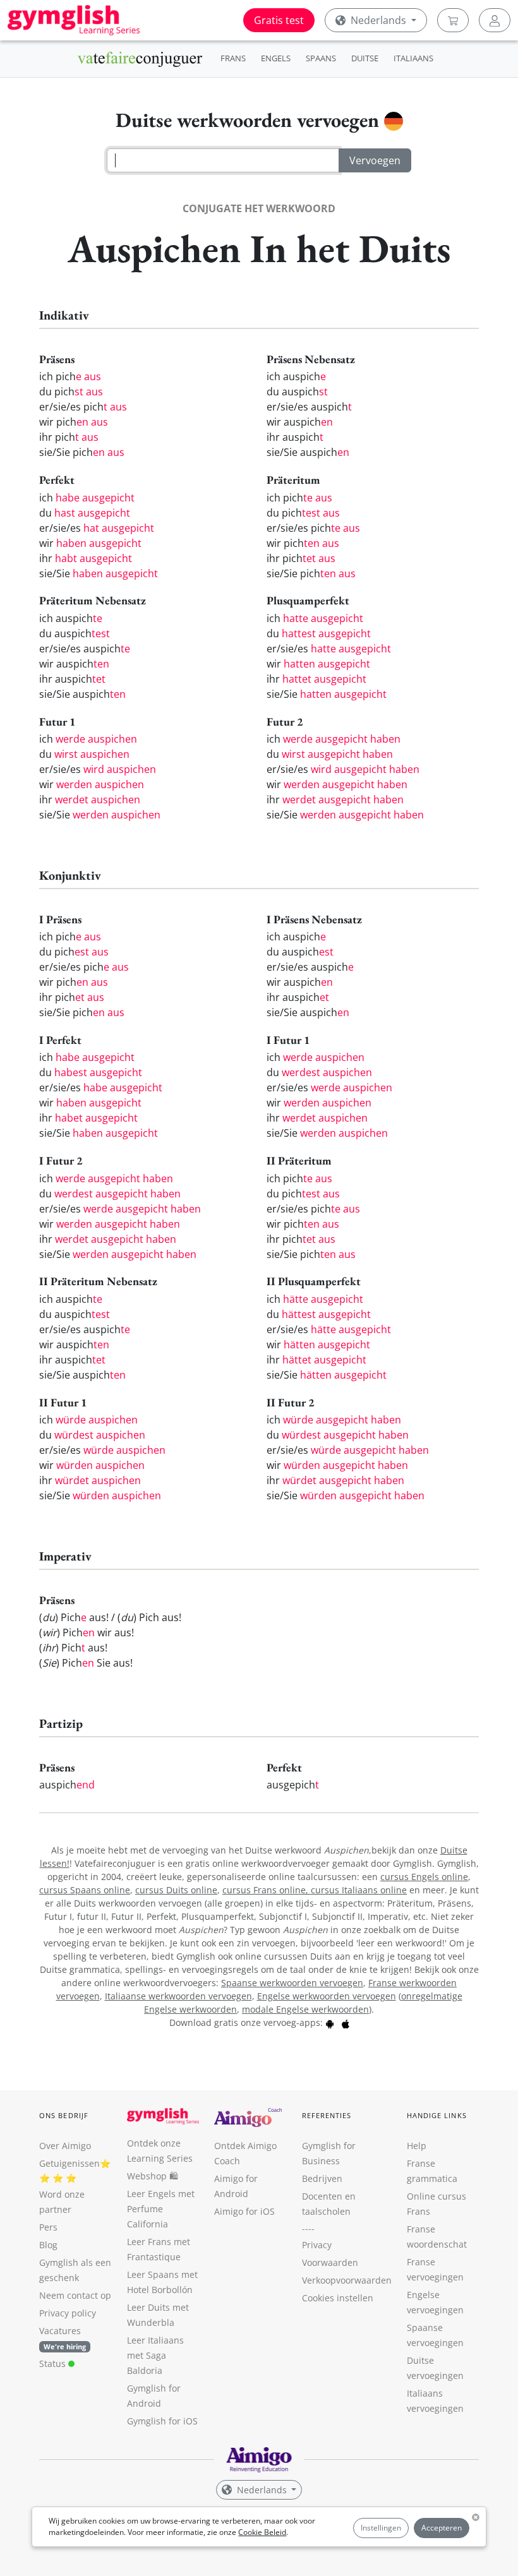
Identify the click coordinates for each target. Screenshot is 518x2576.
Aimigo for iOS (244, 2211)
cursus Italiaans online (359, 1890)
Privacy (317, 2245)
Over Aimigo (65, 2146)
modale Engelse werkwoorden (305, 2009)
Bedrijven (322, 2178)
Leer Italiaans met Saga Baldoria (155, 2355)
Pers (48, 2227)
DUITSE (365, 58)
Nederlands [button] (378, 20)
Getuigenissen (69, 2163)
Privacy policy (68, 2313)
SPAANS (321, 58)
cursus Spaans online (85, 1890)
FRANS (233, 58)
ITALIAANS (413, 58)
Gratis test (279, 20)
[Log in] (495, 20)
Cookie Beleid (262, 2532)
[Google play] (330, 2022)
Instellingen (381, 2528)
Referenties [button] (327, 2115)
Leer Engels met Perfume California (161, 2209)
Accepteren (442, 2528)
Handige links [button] (437, 2115)
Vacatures (60, 2331)
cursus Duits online (176, 1890)
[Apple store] (346, 2022)
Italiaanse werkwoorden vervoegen (178, 1996)
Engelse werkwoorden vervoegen (327, 1996)
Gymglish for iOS (162, 2421)
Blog (48, 2245)
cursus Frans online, (267, 1890)
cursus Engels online (424, 1877)
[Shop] (453, 20)
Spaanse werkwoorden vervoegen (292, 1983)
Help (417, 2146)
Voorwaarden (330, 2262)
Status (54, 2363)
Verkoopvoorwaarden (347, 2280)
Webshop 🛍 (153, 2176)
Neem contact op (75, 2295)
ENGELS (276, 58)
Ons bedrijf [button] (64, 2115)
